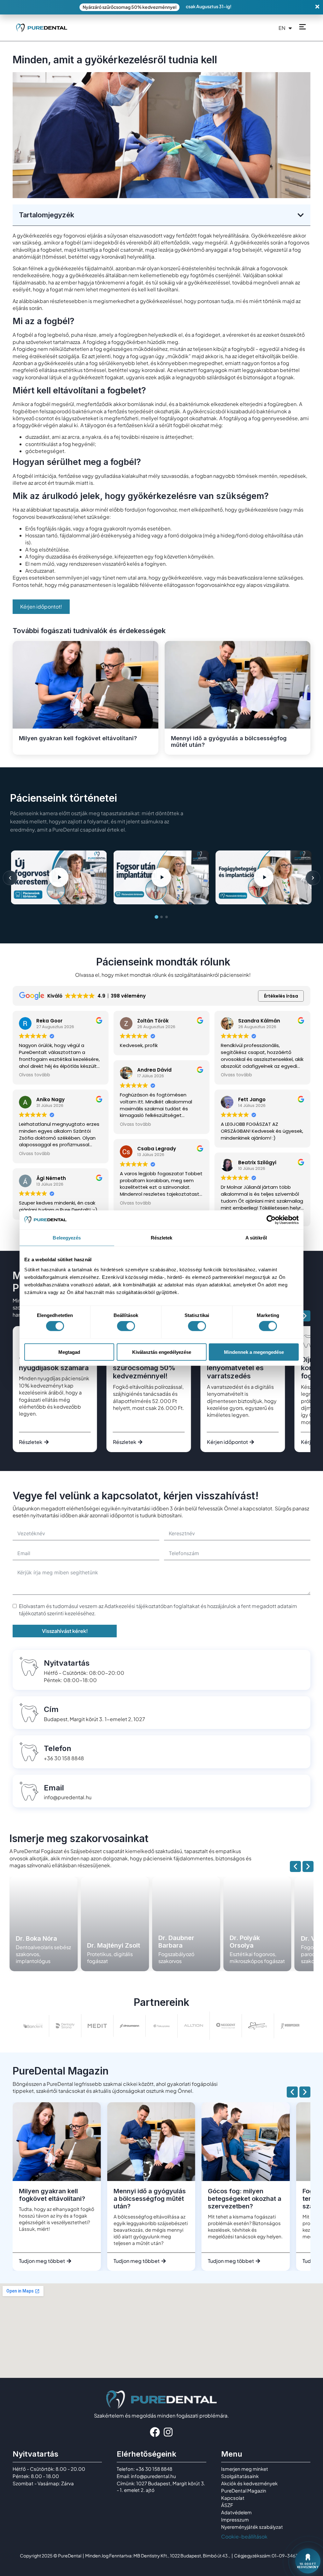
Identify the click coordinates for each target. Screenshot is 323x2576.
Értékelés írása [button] (281, 996)
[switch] (126, 1326)
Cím (51, 1709)
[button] (301, 215)
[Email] (29, 1791)
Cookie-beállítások (244, 2536)
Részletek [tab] (162, 1238)
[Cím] (29, 1713)
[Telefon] (29, 1752)
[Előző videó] (10, 878)
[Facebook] (155, 2432)
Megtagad (69, 1352)
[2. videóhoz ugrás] (161, 917)
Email (54, 1788)
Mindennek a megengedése (254, 1352)
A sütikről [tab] (256, 1238)
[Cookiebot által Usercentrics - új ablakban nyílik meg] (271, 1220)
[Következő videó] (313, 878)
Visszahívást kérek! (65, 1631)
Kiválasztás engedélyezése (162, 1352)
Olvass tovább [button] (35, 1075)
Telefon (58, 1748)
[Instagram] (168, 2432)
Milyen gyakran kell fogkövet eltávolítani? (78, 738)
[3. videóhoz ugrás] (167, 917)
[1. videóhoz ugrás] (156, 917)
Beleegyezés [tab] (67, 1238)
